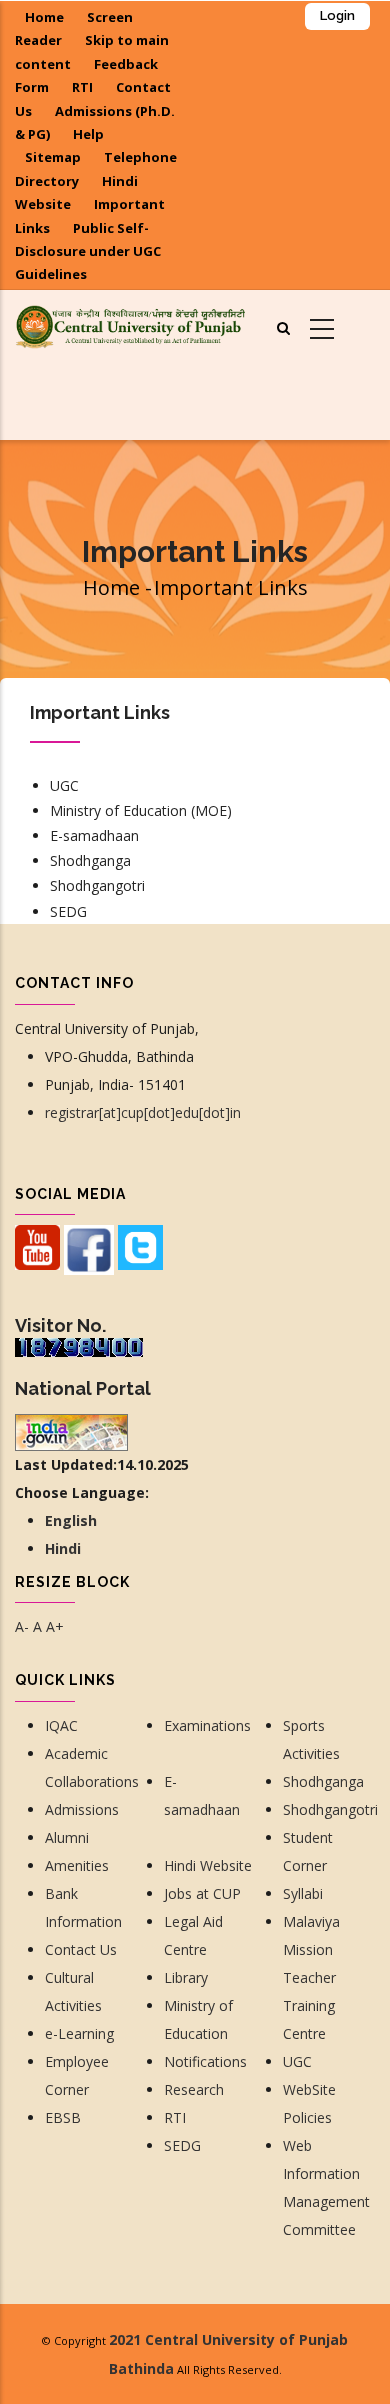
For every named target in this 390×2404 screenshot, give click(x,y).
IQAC (61, 1725)
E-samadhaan (96, 835)
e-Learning (79, 2033)
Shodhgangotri (97, 885)
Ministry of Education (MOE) (141, 810)
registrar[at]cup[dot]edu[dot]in (143, 1112)
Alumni (67, 1837)
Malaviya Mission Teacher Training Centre (311, 1977)
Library (186, 1977)
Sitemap (53, 157)
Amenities (77, 1865)
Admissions (82, 1809)
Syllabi (303, 1893)
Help (88, 134)
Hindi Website (208, 1865)
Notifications (205, 2061)
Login (337, 15)
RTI (82, 87)
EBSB (63, 2117)
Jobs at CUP (202, 1893)
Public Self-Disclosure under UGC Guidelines (88, 251)
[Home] (130, 324)
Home (44, 17)
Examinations (207, 1725)
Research (196, 2089)
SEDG (68, 911)
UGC (64, 785)
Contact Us (83, 1949)
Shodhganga (90, 860)
